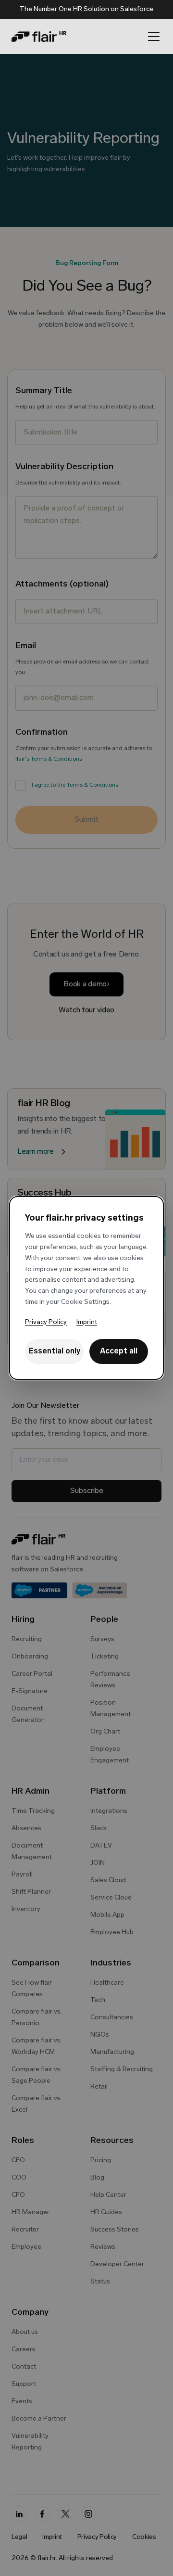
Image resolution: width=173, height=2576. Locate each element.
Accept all (119, 1352)
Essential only (55, 1352)
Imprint (87, 1322)
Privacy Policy (46, 1322)
